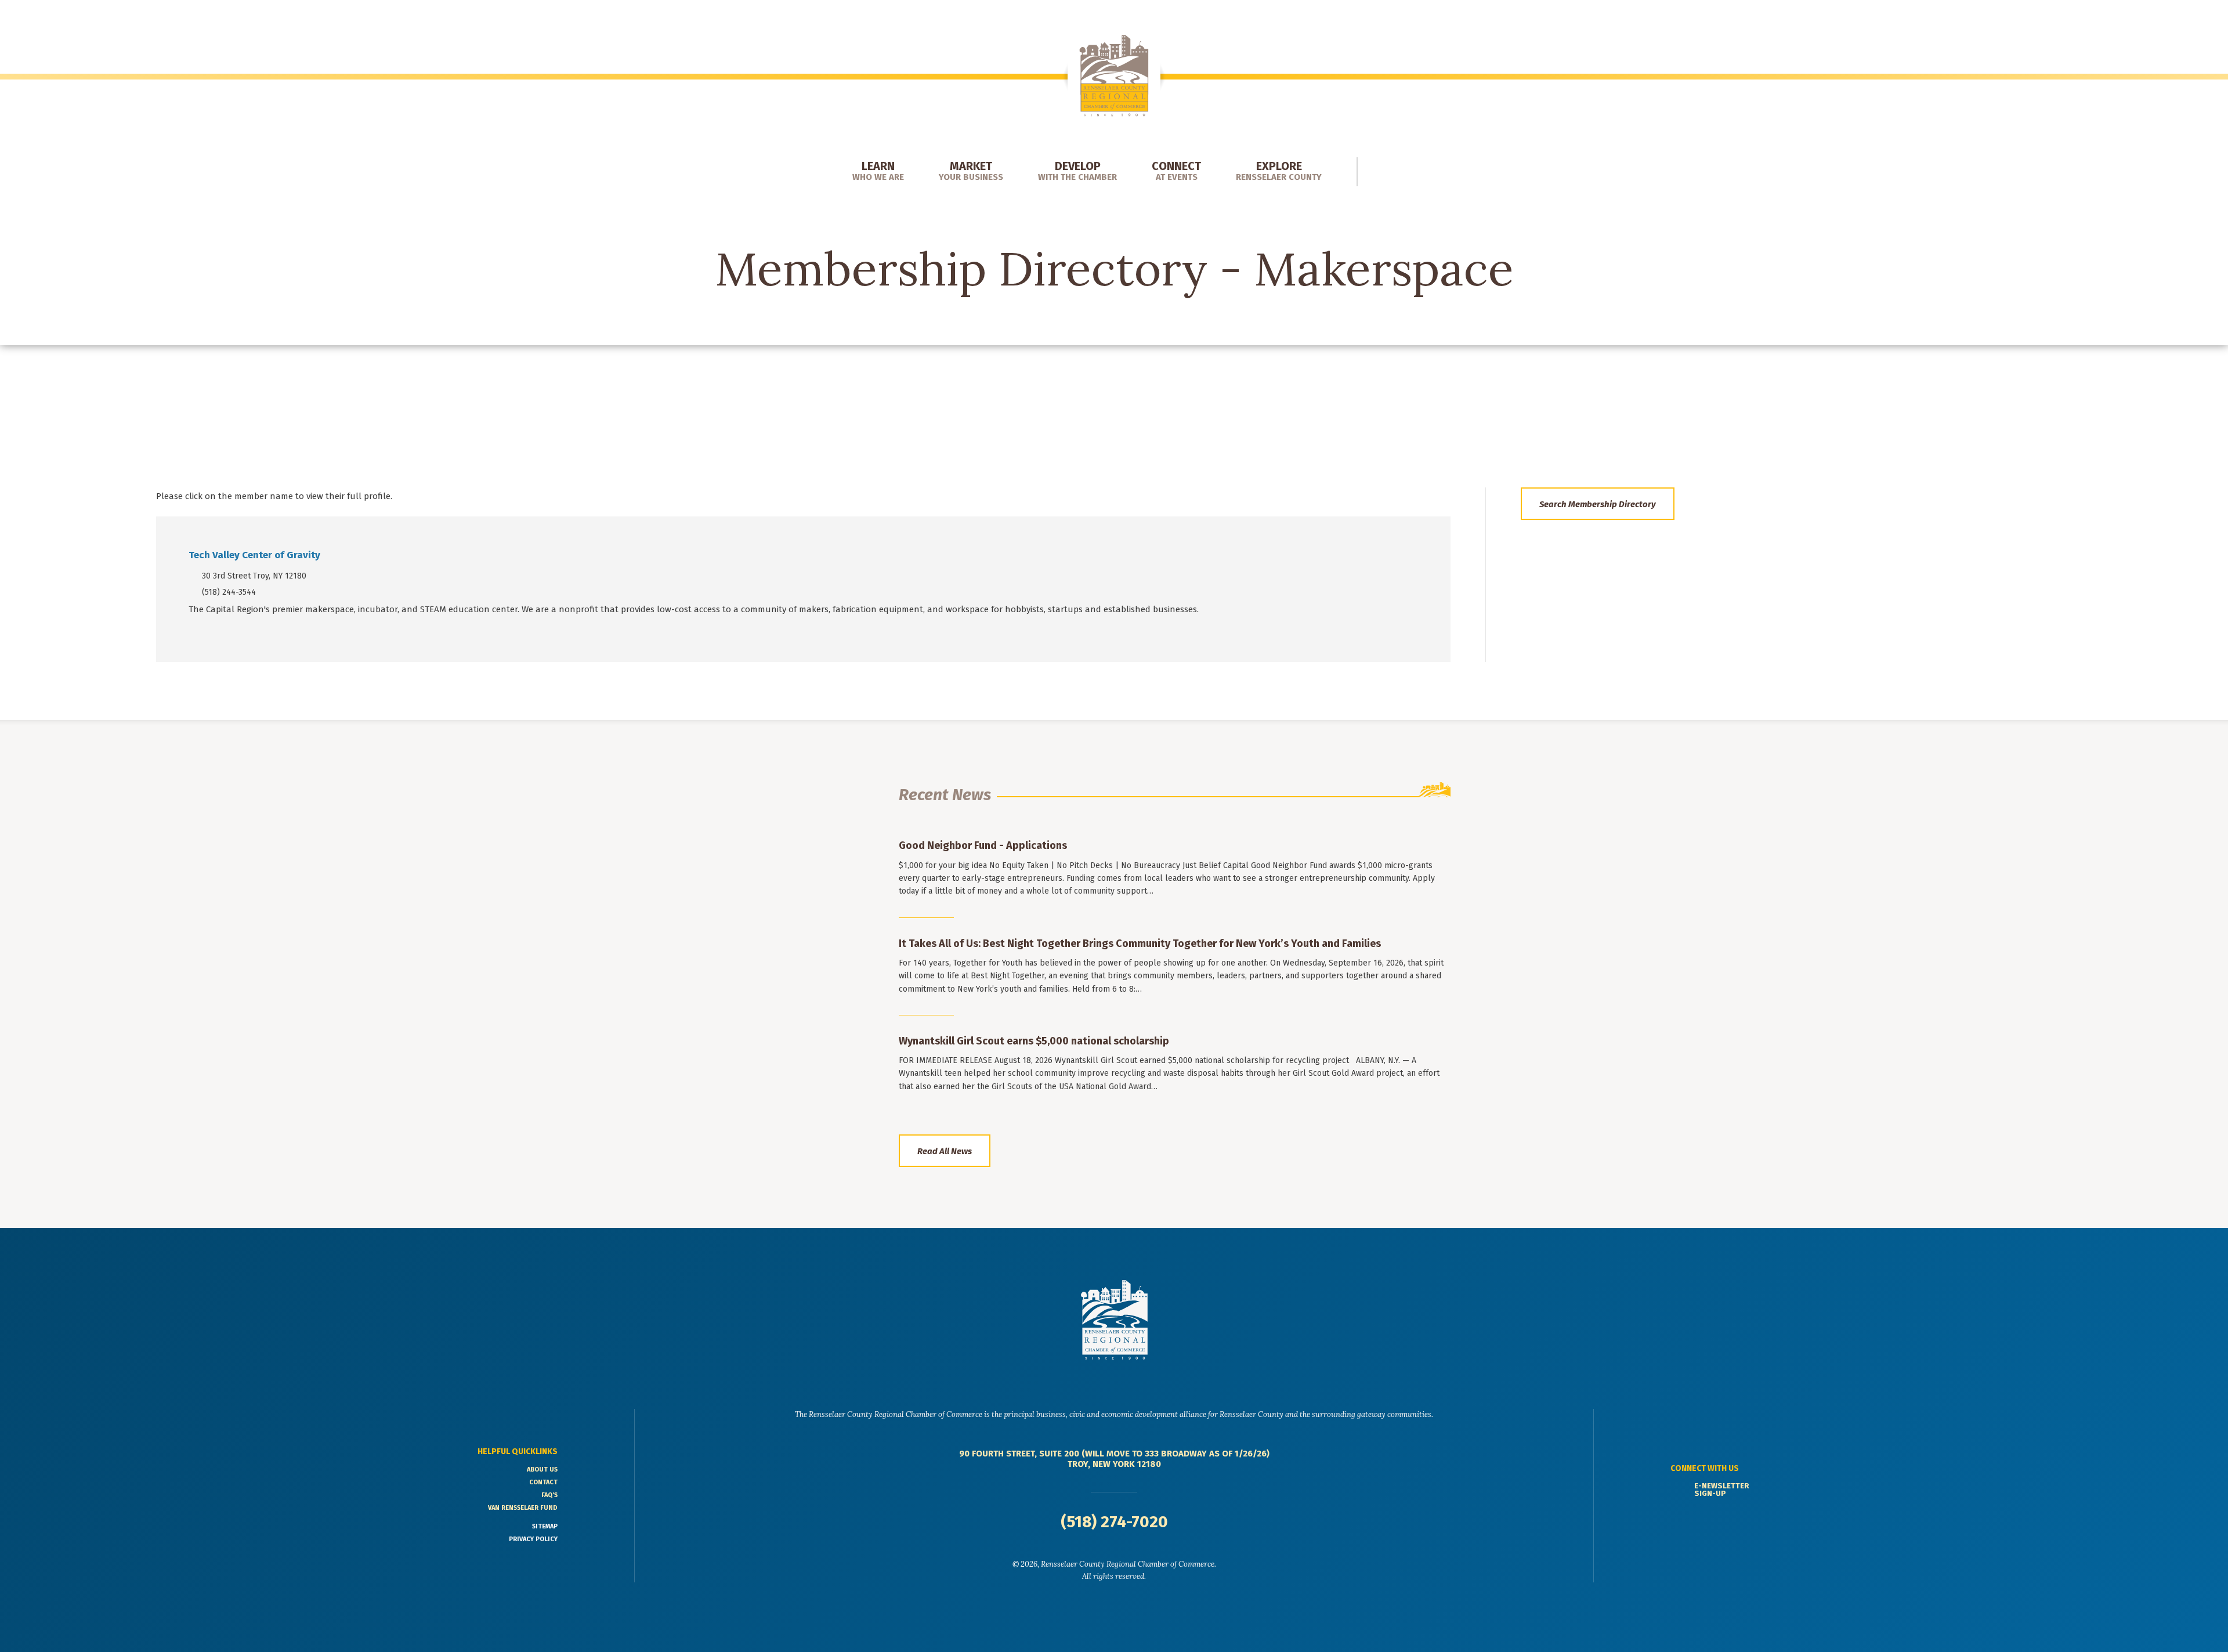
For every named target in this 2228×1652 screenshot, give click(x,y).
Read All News (945, 1151)
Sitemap (545, 1526)
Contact (543, 1482)
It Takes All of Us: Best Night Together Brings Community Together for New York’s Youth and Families (1140, 944)
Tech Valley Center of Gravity (254, 555)
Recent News (945, 795)
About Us (542, 1470)
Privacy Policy (533, 1539)
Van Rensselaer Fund (523, 1508)
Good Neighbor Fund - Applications (983, 845)
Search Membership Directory (1598, 504)
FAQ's (549, 1495)
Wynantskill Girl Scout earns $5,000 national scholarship (1034, 1041)
